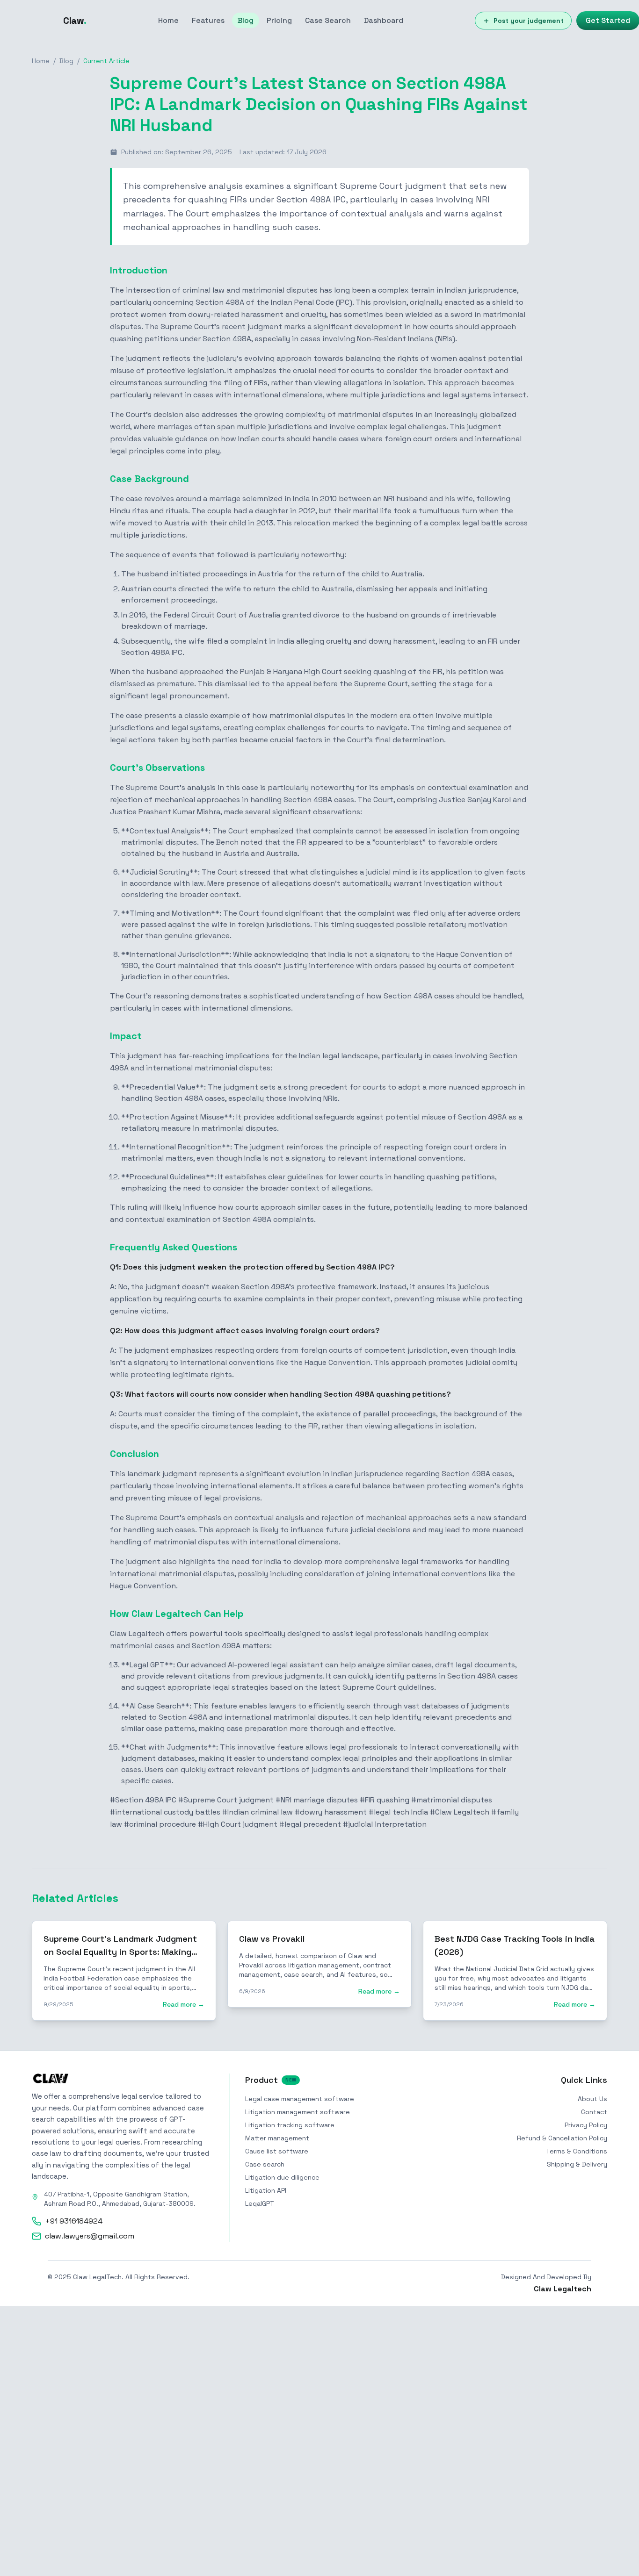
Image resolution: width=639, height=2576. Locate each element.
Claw (75, 21)
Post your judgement (529, 21)
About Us (592, 2099)
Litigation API (266, 2190)
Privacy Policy (586, 2125)
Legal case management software (300, 2099)
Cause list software (277, 2151)
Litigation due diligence (282, 2177)
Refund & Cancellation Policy (562, 2138)
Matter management (277, 2138)
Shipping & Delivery (577, 2164)
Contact (594, 2112)
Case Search (328, 20)
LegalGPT (260, 2203)
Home (168, 20)
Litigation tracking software (290, 2125)
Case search (265, 2164)
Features (208, 20)
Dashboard (384, 20)
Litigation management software (298, 2112)
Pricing (279, 20)
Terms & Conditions (577, 2151)
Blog (246, 20)
